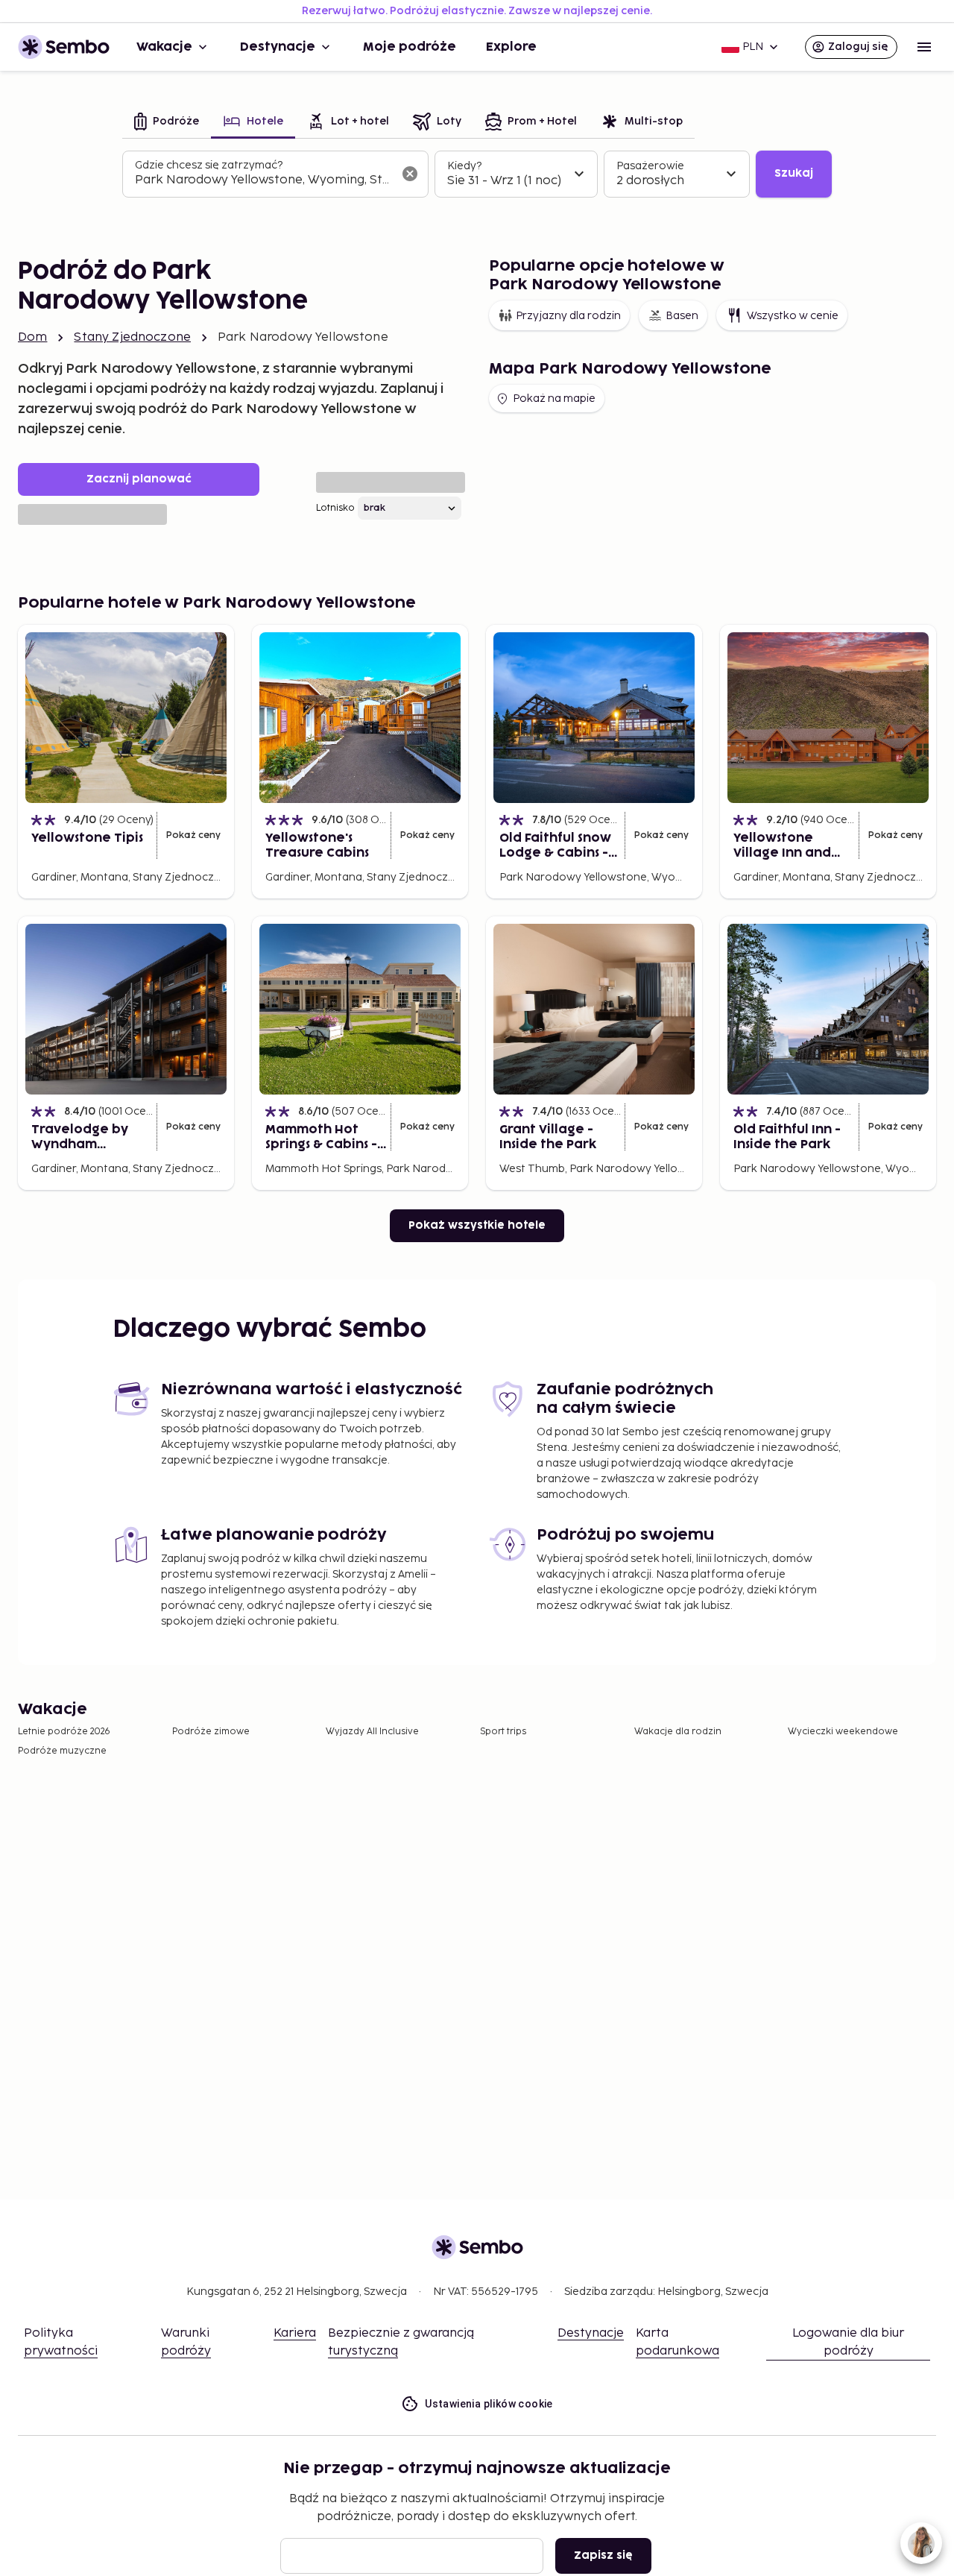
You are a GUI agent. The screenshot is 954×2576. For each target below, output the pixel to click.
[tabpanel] (477, 174)
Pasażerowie (650, 166)
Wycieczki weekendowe (843, 1732)
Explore (511, 47)
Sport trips (503, 1732)
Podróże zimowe (211, 1732)
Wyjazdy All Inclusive (372, 1732)
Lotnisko (335, 508)
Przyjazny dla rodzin (568, 316)
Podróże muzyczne (62, 1751)
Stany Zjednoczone (132, 337)
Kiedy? (464, 166)
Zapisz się (603, 2555)
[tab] (167, 123)
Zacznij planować (139, 479)
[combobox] (263, 180)
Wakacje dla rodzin (678, 1732)
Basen (682, 316)
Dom (32, 337)
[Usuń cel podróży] (410, 174)
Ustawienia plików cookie (489, 2404)
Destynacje (278, 47)
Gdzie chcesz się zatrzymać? (209, 165)
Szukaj (794, 173)
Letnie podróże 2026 (64, 1732)
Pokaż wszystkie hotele (477, 1225)
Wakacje (164, 47)
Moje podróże (410, 47)
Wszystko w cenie (793, 316)
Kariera (295, 2333)
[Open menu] (924, 47)
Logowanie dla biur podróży (848, 2342)
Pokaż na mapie (554, 399)
